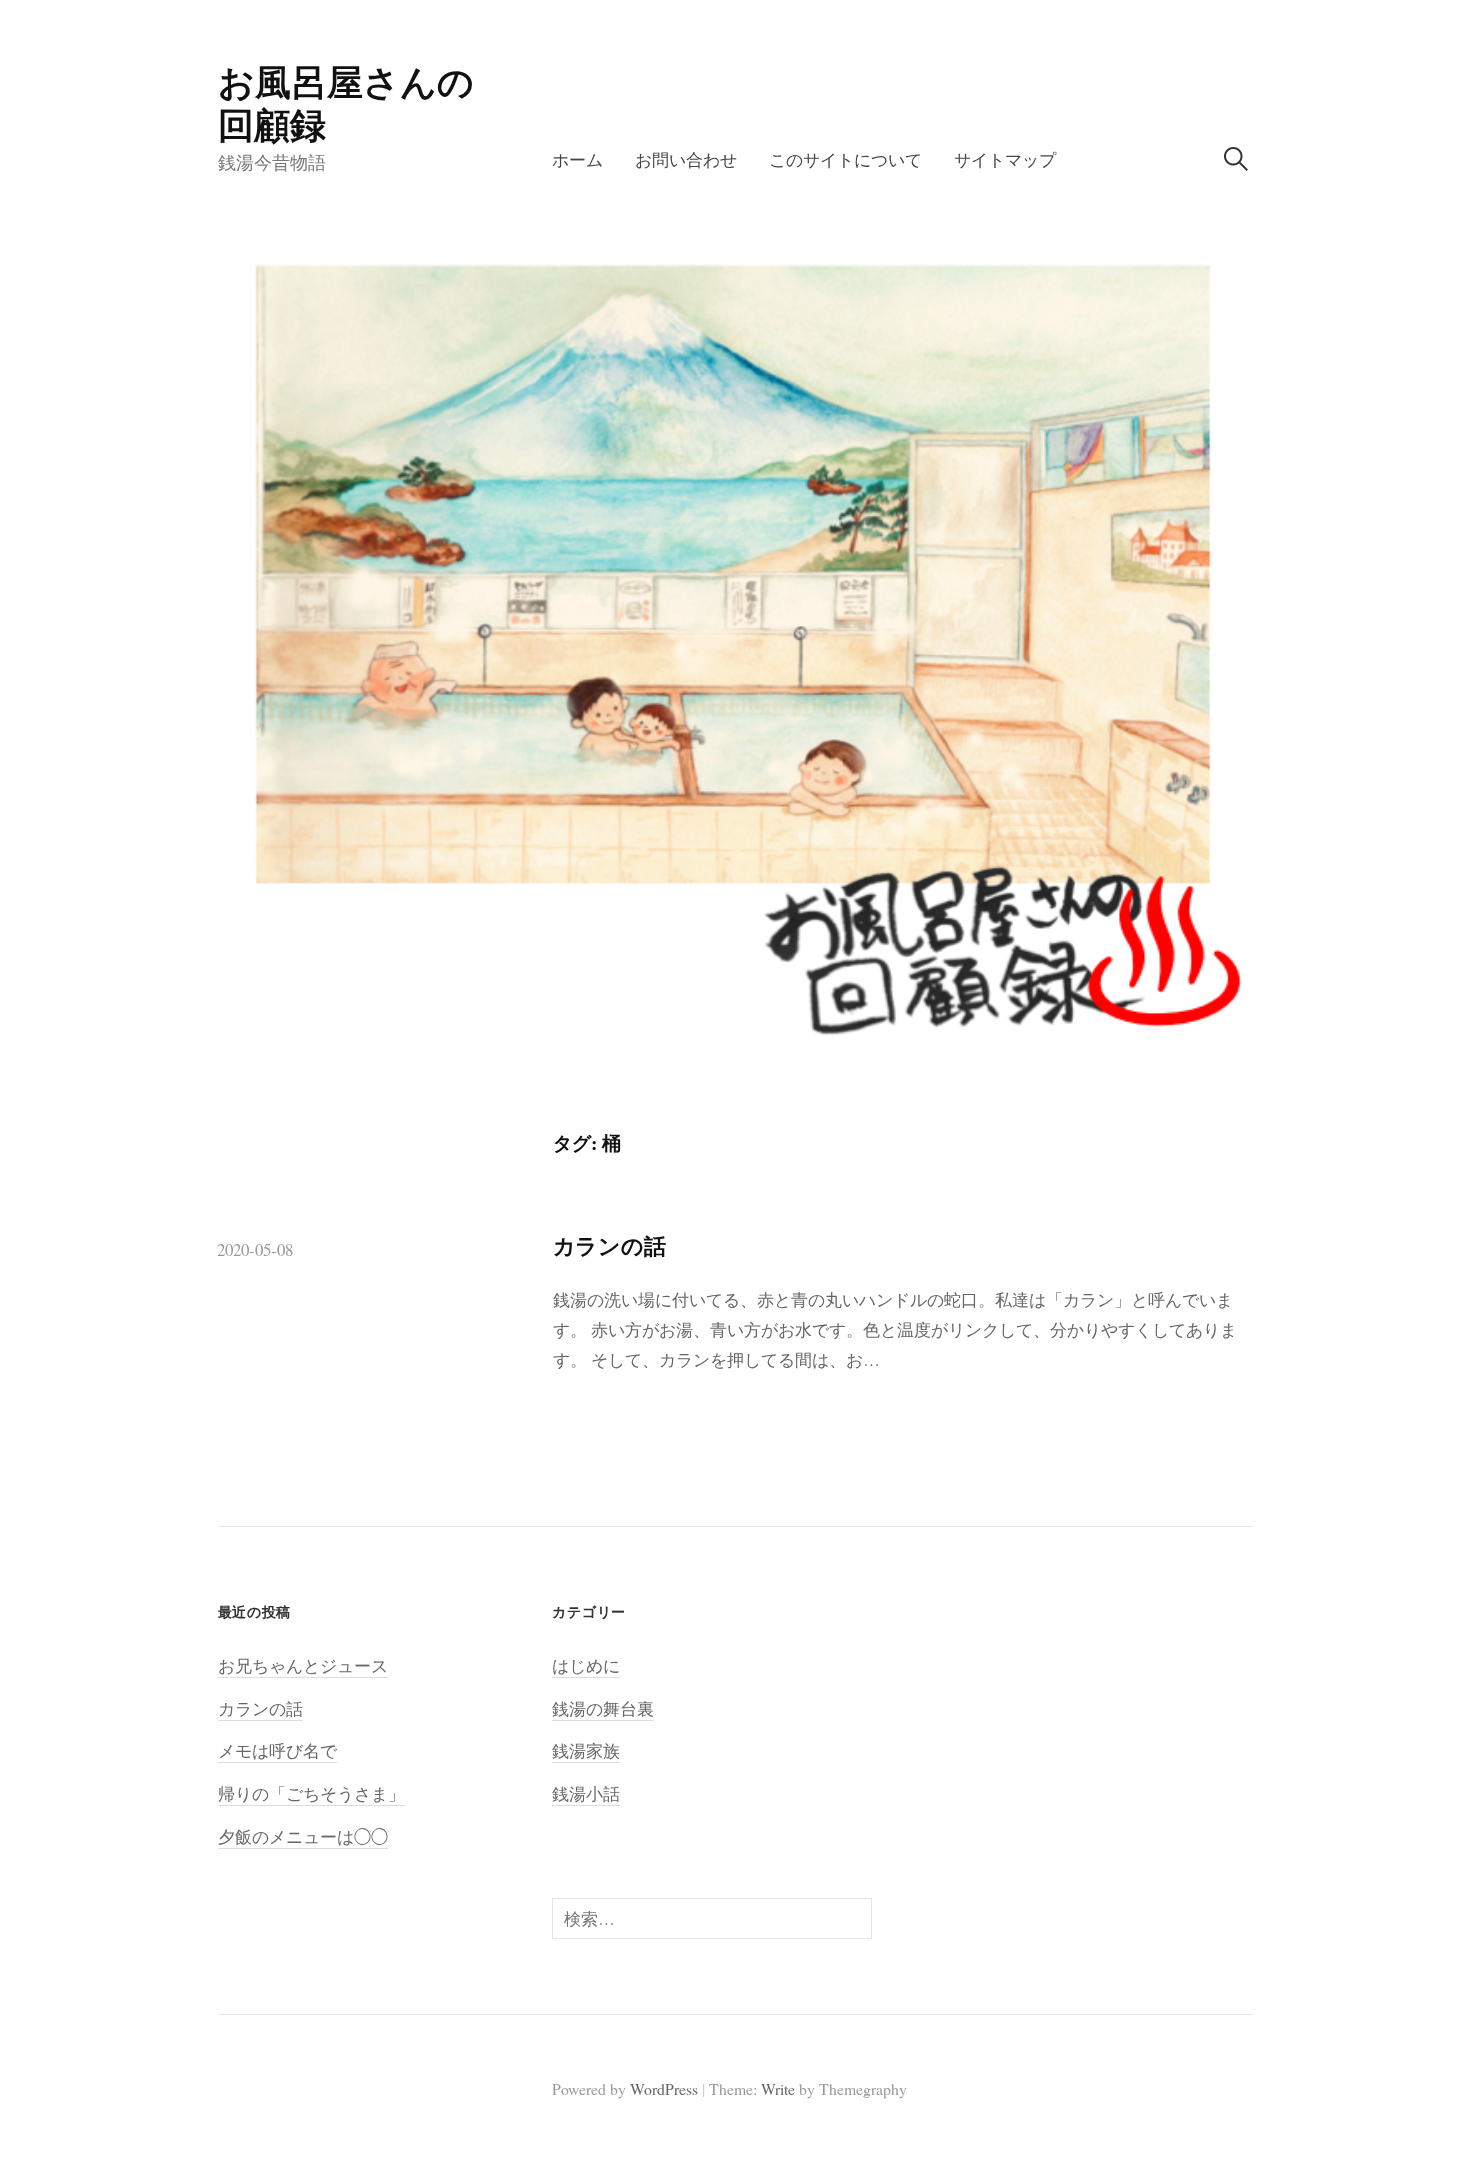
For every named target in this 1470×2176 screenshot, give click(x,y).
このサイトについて (845, 159)
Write (778, 2088)
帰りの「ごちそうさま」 (311, 1793)
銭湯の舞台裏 (603, 1708)
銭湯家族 (586, 1750)
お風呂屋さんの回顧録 (346, 102)
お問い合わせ (686, 159)
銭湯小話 (586, 1793)
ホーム (577, 159)
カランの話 (609, 1245)
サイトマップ (1005, 159)
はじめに (586, 1665)
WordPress (664, 2088)
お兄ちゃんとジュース (303, 1665)
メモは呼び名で (277, 1750)
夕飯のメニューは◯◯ (303, 1836)
